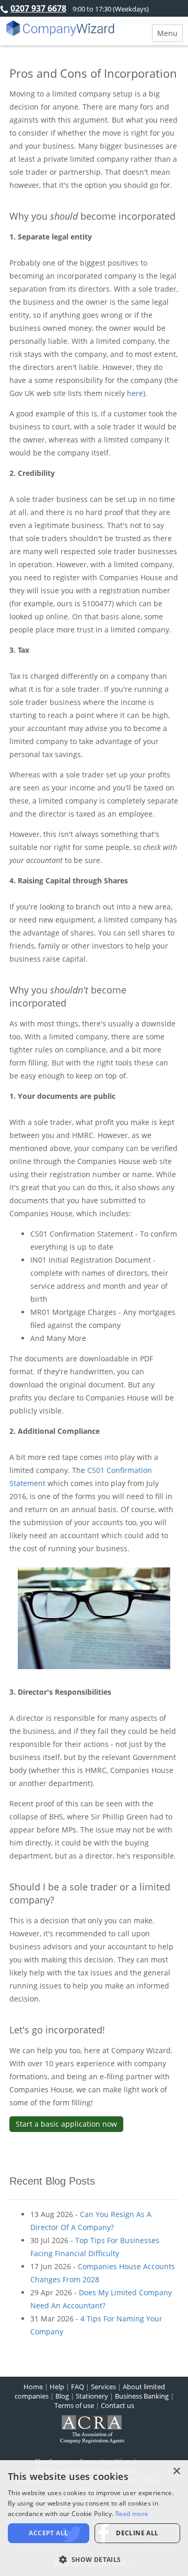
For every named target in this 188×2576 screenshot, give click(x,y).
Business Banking (142, 2396)
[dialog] (94, 2518)
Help (57, 2387)
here (135, 393)
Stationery (92, 2396)
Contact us (118, 2405)
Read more (132, 2514)
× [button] (176, 2471)
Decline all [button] (137, 2533)
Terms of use (74, 2405)
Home (33, 2387)
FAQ (78, 2387)
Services (103, 2387)
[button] (94, 2559)
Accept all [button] (48, 2533)
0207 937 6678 (38, 8)
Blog (62, 2396)
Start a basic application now (66, 2124)
